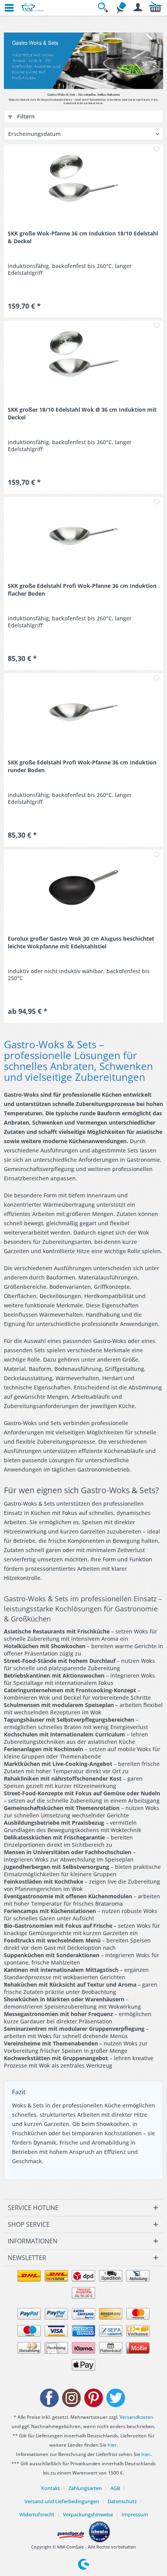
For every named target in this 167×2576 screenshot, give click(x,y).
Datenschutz (122, 2501)
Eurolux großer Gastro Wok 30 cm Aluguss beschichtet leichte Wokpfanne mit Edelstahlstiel (81, 942)
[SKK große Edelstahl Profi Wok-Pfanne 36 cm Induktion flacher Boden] (83, 536)
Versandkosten (137, 2417)
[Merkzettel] (121, 8)
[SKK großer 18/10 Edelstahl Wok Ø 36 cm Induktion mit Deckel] (83, 359)
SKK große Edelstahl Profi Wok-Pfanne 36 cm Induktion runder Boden (82, 766)
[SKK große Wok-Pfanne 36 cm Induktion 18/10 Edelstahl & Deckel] (83, 183)
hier (112, 2445)
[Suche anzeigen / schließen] (104, 8)
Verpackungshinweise (88, 2514)
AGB (115, 2488)
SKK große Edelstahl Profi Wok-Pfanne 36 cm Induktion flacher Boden (82, 590)
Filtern (25, 116)
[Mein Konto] (138, 8)
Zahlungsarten (85, 2488)
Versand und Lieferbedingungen (62, 2501)
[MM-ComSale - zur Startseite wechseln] (33, 8)
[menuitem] (6, 8)
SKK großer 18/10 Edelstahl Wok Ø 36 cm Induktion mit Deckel (82, 413)
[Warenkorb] (155, 8)
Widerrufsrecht (37, 2514)
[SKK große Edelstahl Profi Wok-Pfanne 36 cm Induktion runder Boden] (83, 712)
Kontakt (50, 2488)
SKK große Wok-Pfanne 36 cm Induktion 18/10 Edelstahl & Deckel (83, 237)
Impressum (135, 2514)
